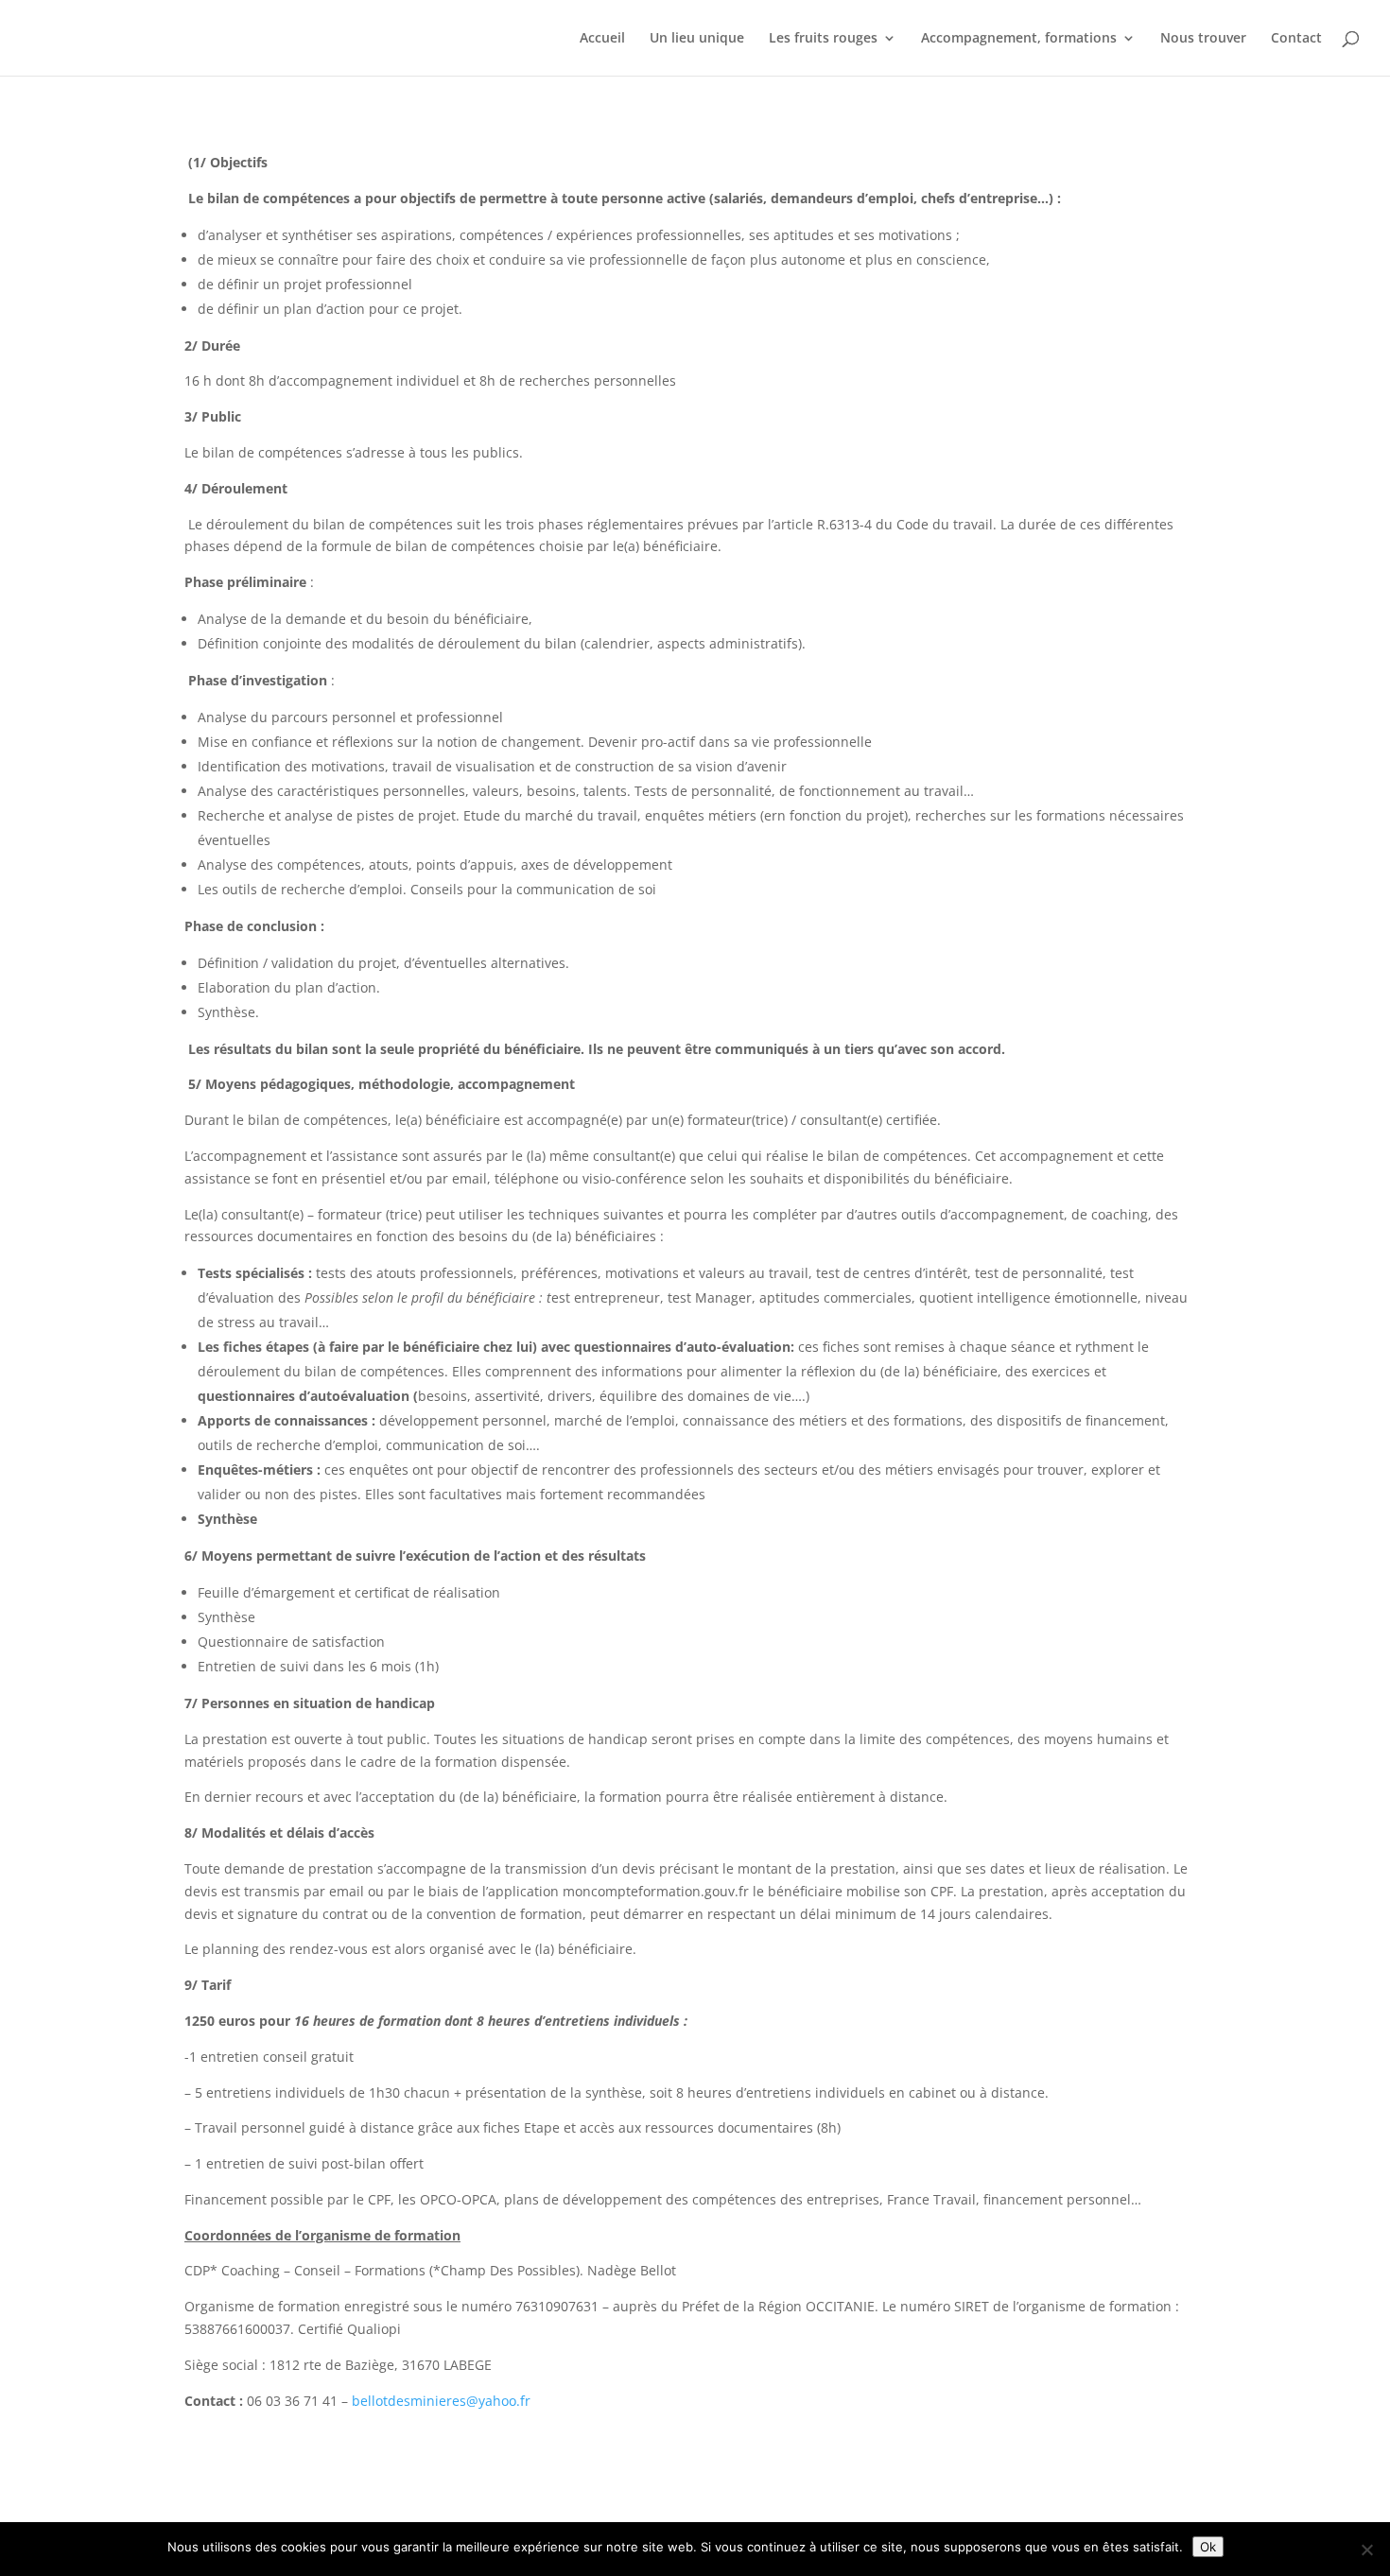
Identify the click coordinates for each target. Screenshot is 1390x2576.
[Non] (1366, 2550)
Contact (1296, 39)
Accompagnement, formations (1019, 39)
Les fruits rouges (823, 39)
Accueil (602, 39)
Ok (1208, 2547)
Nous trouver (1203, 39)
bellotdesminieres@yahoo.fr (441, 2401)
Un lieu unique (697, 39)
